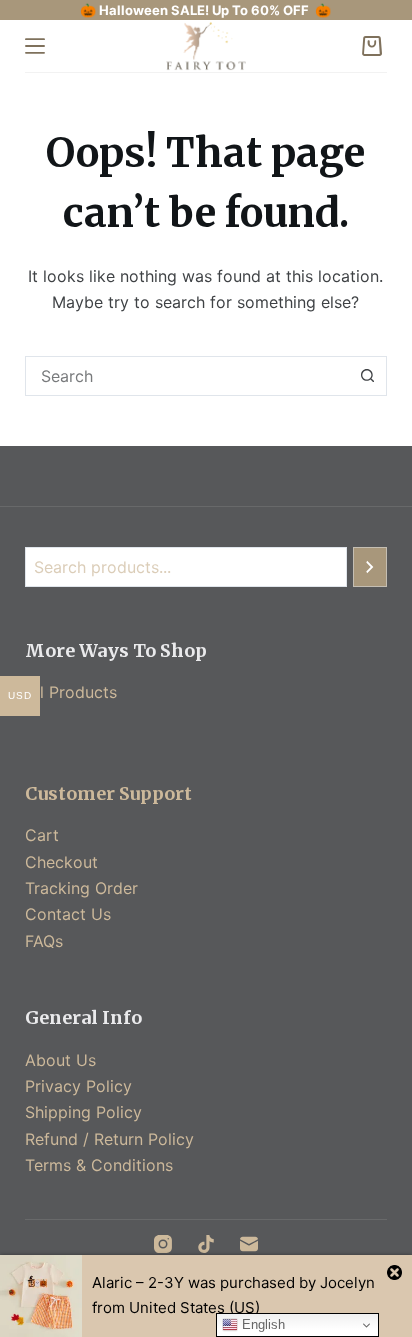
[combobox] (187, 376)
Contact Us (68, 914)
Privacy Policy (78, 1086)
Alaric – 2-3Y (138, 1282)
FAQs (44, 941)
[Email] (249, 1244)
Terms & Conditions (99, 1165)
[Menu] (35, 46)
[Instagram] (163, 1244)
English (261, 1324)
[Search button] (367, 376)
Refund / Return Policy (109, 1139)
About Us (60, 1060)
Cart (42, 835)
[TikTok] (206, 1244)
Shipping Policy (83, 1112)
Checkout (61, 862)
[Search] (370, 567)
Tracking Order (81, 888)
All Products (71, 692)
